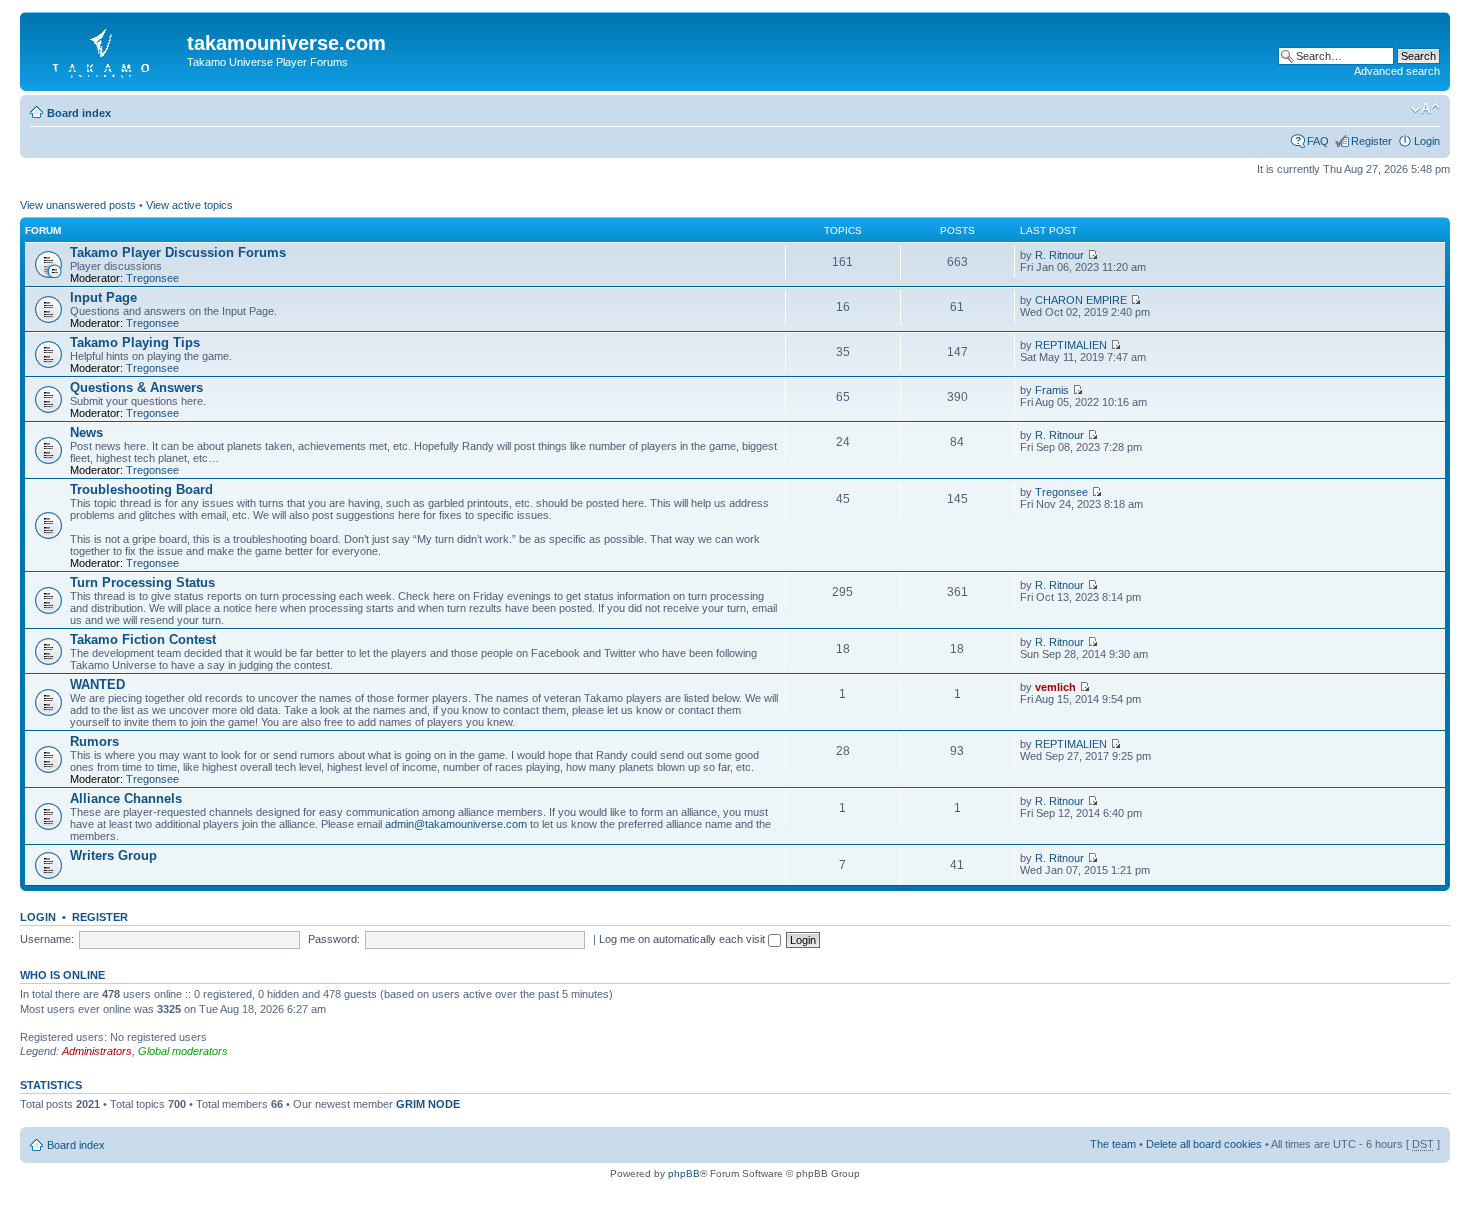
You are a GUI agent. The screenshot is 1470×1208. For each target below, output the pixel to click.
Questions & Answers (136, 387)
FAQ (1318, 141)
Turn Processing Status (142, 582)
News (86, 432)
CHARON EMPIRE (1081, 300)
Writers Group (113, 855)
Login (1427, 141)
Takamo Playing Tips (135, 342)
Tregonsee (152, 278)
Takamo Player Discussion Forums (178, 252)
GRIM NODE (428, 1104)
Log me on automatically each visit (683, 939)
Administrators (97, 1051)
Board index (79, 113)
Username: (47, 939)
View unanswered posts (78, 205)
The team (1113, 1144)
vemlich (1055, 687)
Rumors (94, 741)
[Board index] (106, 49)
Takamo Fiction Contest (143, 639)
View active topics (189, 205)
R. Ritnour (1059, 255)
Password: (334, 939)
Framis (1052, 390)
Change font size (1425, 109)
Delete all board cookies (1204, 1144)
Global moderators (183, 1051)
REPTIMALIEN (1071, 345)
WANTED (97, 684)
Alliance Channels (126, 798)
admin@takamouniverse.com (456, 824)
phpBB (684, 1173)
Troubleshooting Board (141, 489)
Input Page (103, 297)
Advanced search (1397, 71)
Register (1371, 141)
